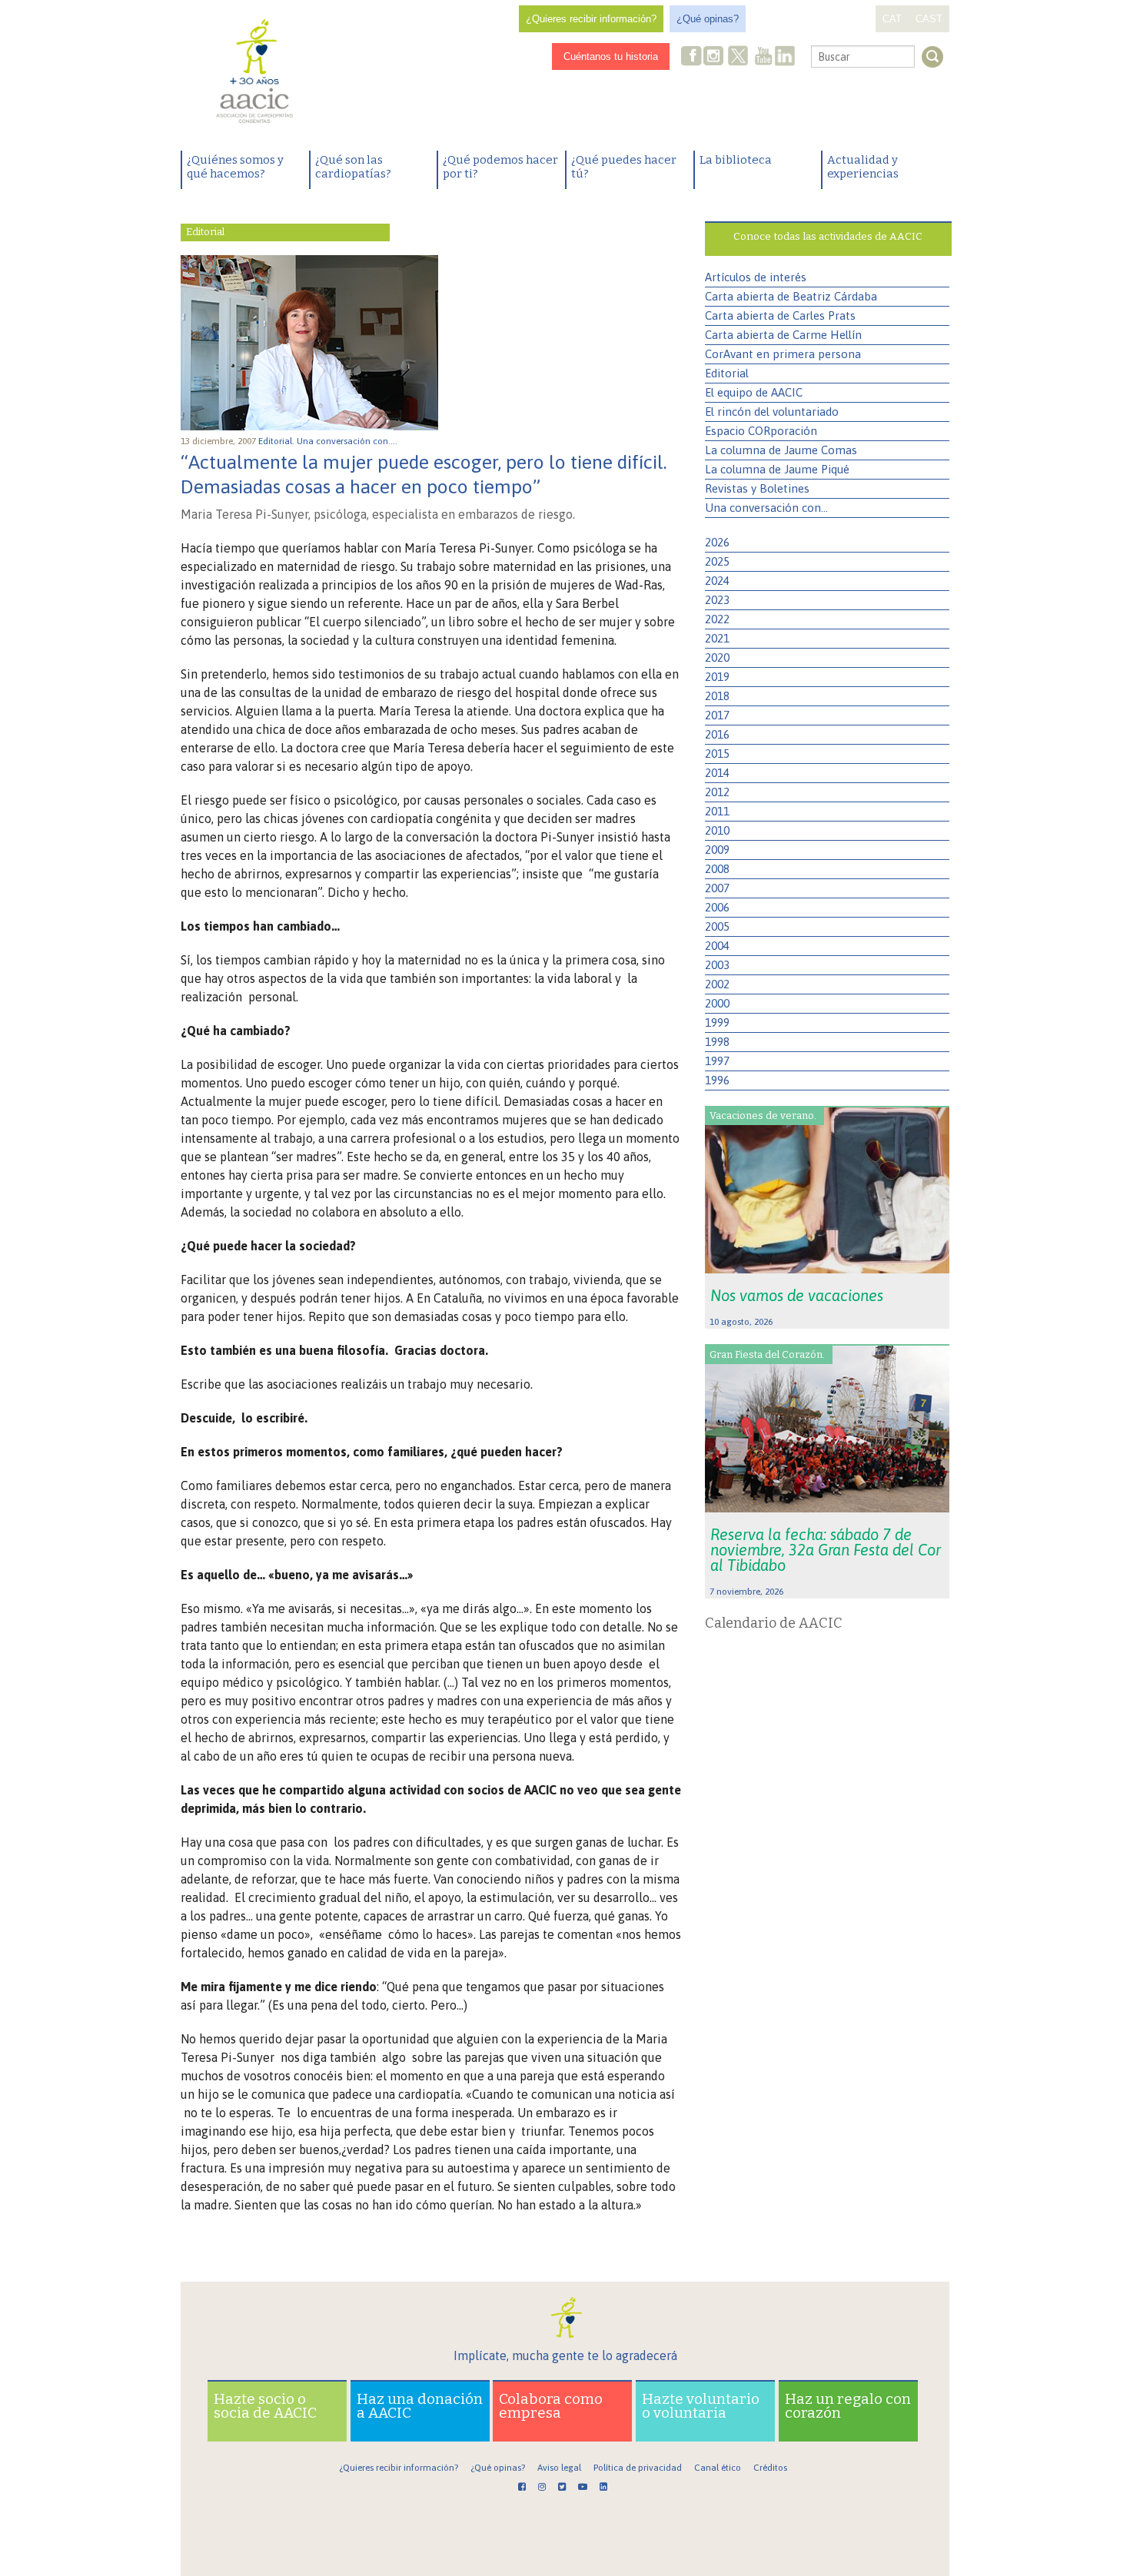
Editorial (727, 373)
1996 (717, 1080)
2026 (717, 542)
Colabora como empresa (551, 2406)
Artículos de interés (756, 277)
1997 (717, 1061)
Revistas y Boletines (757, 488)
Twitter (738, 58)
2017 (717, 715)
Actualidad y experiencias (863, 167)
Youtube (763, 57)
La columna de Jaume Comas (781, 450)
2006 (717, 907)
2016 (717, 734)
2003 (717, 965)
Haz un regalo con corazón (848, 2406)
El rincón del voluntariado (772, 412)
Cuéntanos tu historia (611, 56)
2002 (717, 984)
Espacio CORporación (761, 431)
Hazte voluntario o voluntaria (701, 2406)
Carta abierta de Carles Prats (780, 315)
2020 (717, 657)
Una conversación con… (766, 508)
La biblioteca (736, 160)
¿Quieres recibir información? (591, 19)
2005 (717, 926)
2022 (717, 619)
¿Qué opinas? (708, 19)
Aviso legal (559, 2468)
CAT (892, 19)
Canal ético (718, 2468)
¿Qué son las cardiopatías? (353, 167)
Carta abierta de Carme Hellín (783, 335)
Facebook (692, 57)
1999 (717, 1022)
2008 (717, 869)
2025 (717, 561)
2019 (717, 677)
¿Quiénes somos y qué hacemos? (235, 167)
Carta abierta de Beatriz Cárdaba (791, 296)
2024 (717, 581)
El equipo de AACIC (754, 392)
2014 (717, 773)
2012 (717, 792)
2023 (717, 600)
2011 (717, 811)
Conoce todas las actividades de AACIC (828, 236)
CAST (929, 19)
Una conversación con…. (348, 441)
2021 (717, 638)
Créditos (770, 2468)
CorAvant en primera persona (783, 354)
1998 (717, 1042)
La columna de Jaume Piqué (777, 469)
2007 (717, 888)
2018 (717, 696)
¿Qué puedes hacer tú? (624, 167)
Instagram (715, 57)
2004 (717, 946)
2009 (717, 850)
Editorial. (278, 441)
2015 (717, 754)
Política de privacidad (638, 2468)
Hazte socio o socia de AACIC (265, 2406)
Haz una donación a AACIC (420, 2406)
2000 (717, 1003)
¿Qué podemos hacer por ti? (500, 167)
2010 (717, 830)
